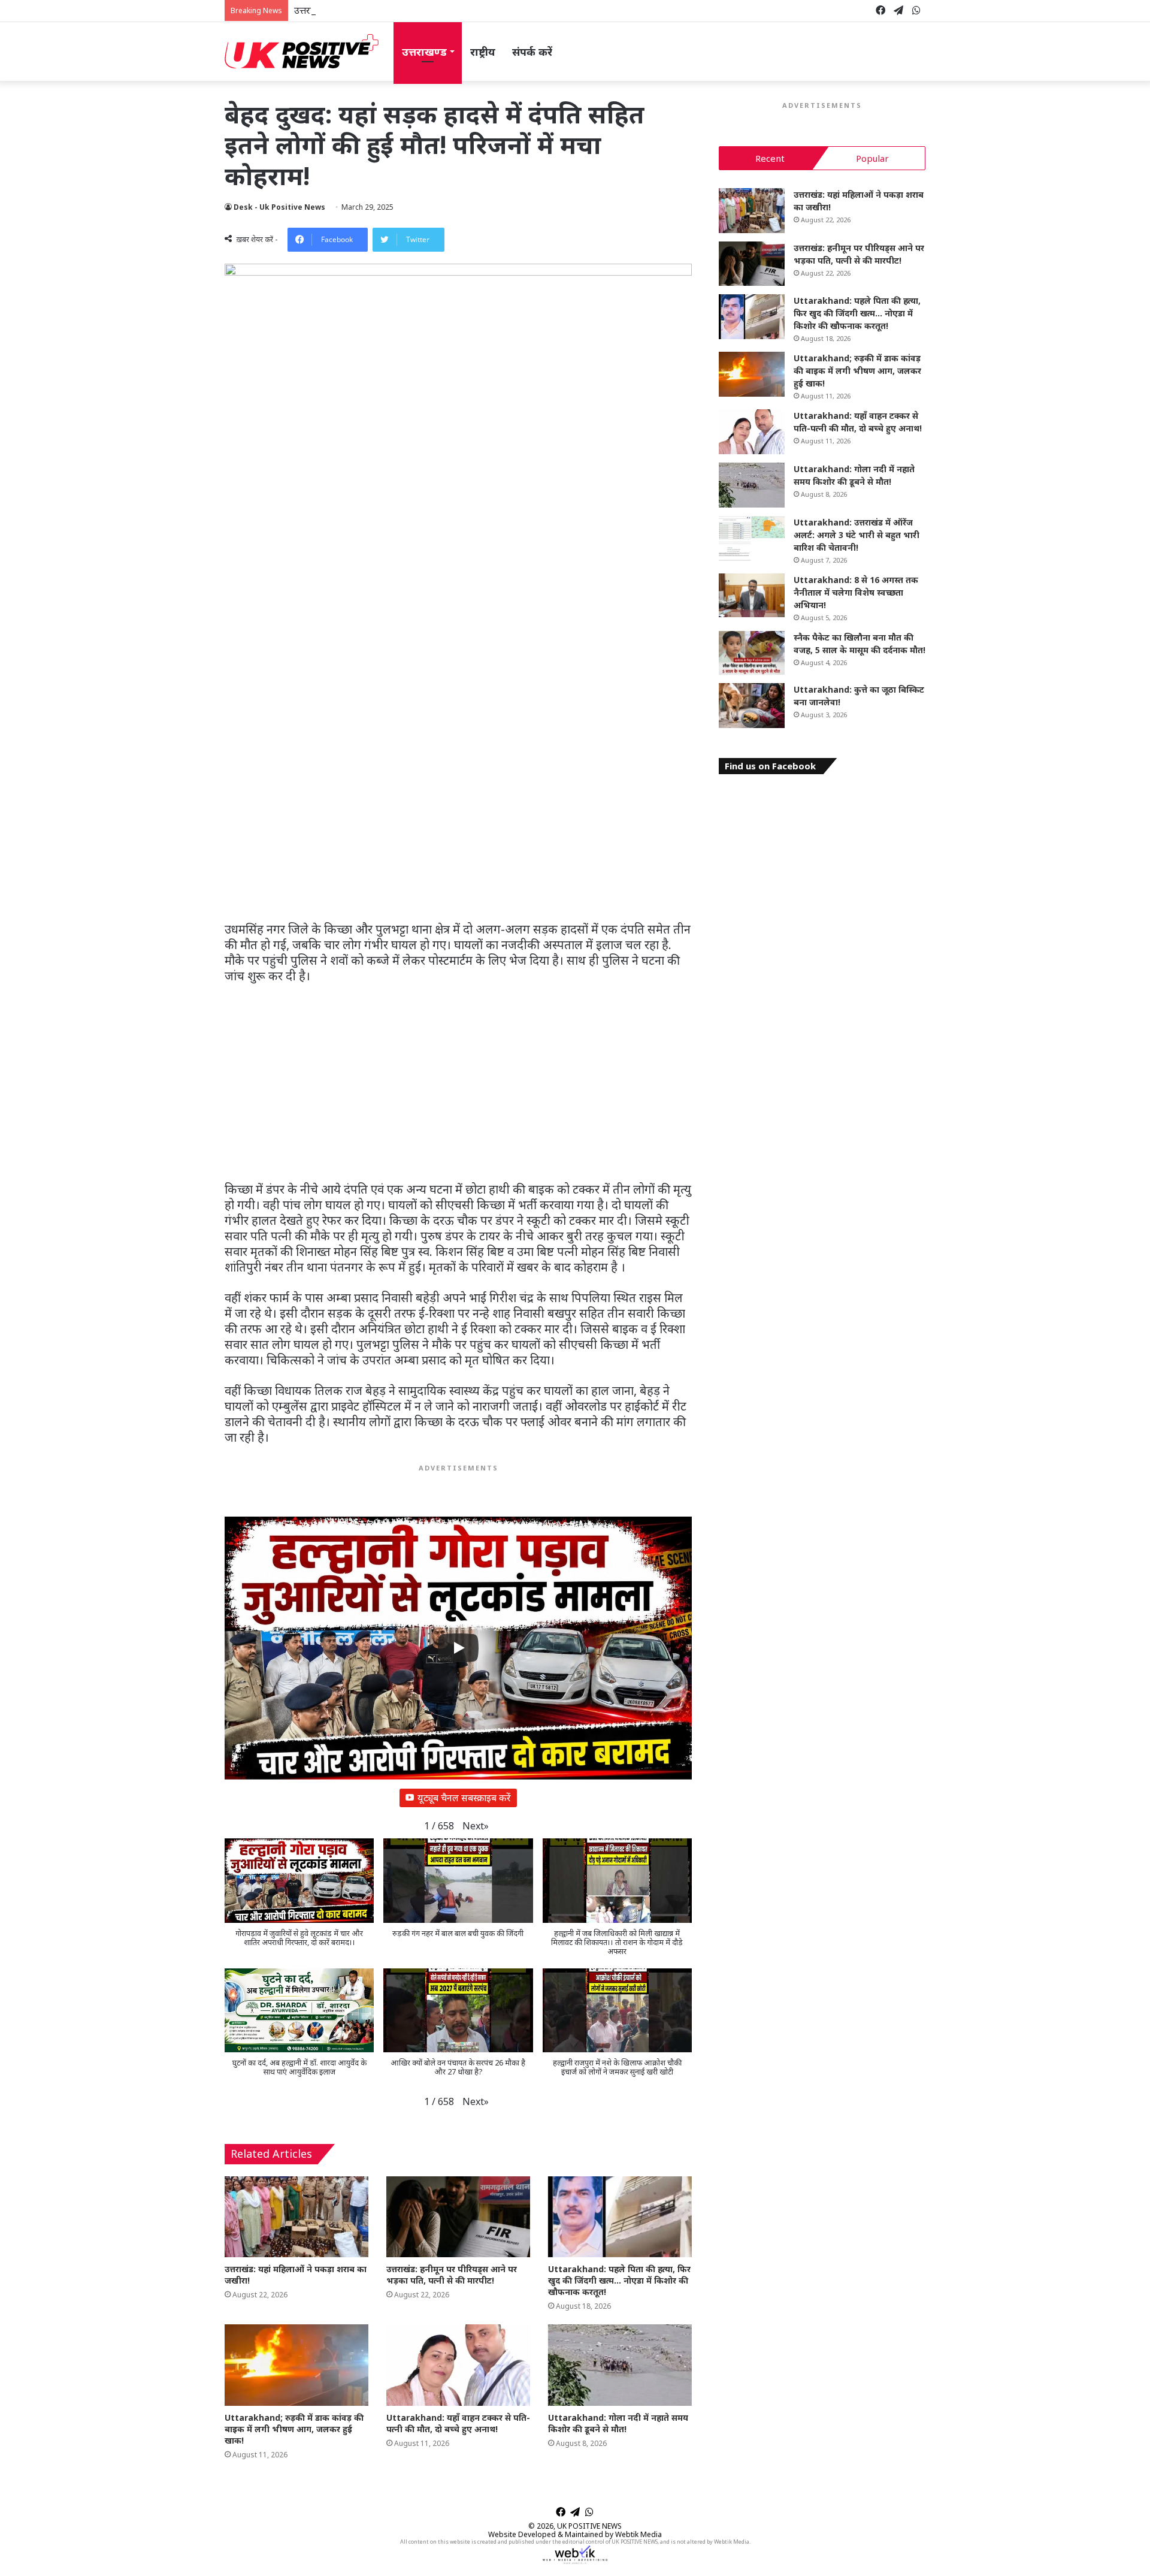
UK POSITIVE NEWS (589, 2526)
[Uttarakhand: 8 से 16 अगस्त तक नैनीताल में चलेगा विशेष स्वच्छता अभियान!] (752, 596)
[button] (476, 1826)
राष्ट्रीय (483, 52)
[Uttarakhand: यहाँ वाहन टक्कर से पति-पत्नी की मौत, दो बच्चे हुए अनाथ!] (458, 2365)
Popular (872, 158)
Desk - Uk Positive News (279, 207)
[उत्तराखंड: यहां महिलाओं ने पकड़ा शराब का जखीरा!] (296, 2217)
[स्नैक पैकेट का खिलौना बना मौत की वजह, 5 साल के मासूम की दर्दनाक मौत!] (752, 653)
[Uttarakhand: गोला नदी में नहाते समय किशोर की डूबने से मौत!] (620, 2365)
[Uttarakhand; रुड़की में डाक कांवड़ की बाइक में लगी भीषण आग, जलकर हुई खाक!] (296, 2365)
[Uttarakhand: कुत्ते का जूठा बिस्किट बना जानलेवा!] (752, 706)
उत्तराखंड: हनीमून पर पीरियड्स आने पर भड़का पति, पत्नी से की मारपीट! (419, 10)
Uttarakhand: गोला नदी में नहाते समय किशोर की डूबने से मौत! (618, 2423)
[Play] (458, 1648)
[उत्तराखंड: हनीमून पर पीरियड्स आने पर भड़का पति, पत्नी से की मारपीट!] (458, 2217)
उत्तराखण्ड (424, 52)
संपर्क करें (532, 52)
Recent (770, 158)
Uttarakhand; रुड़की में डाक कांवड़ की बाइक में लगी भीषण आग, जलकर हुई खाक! (294, 2429)
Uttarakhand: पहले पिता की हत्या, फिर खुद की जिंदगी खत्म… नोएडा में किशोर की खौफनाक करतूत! (619, 2280)
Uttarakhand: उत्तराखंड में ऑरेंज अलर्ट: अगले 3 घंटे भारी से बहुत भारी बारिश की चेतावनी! (857, 535)
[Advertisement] (458, 833)
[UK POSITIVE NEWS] (302, 52)
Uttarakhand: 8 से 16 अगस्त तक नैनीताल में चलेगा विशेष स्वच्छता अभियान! (856, 592)
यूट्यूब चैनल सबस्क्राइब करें (464, 1798)
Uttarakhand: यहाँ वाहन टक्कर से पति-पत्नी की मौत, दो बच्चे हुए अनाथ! (458, 2423)
